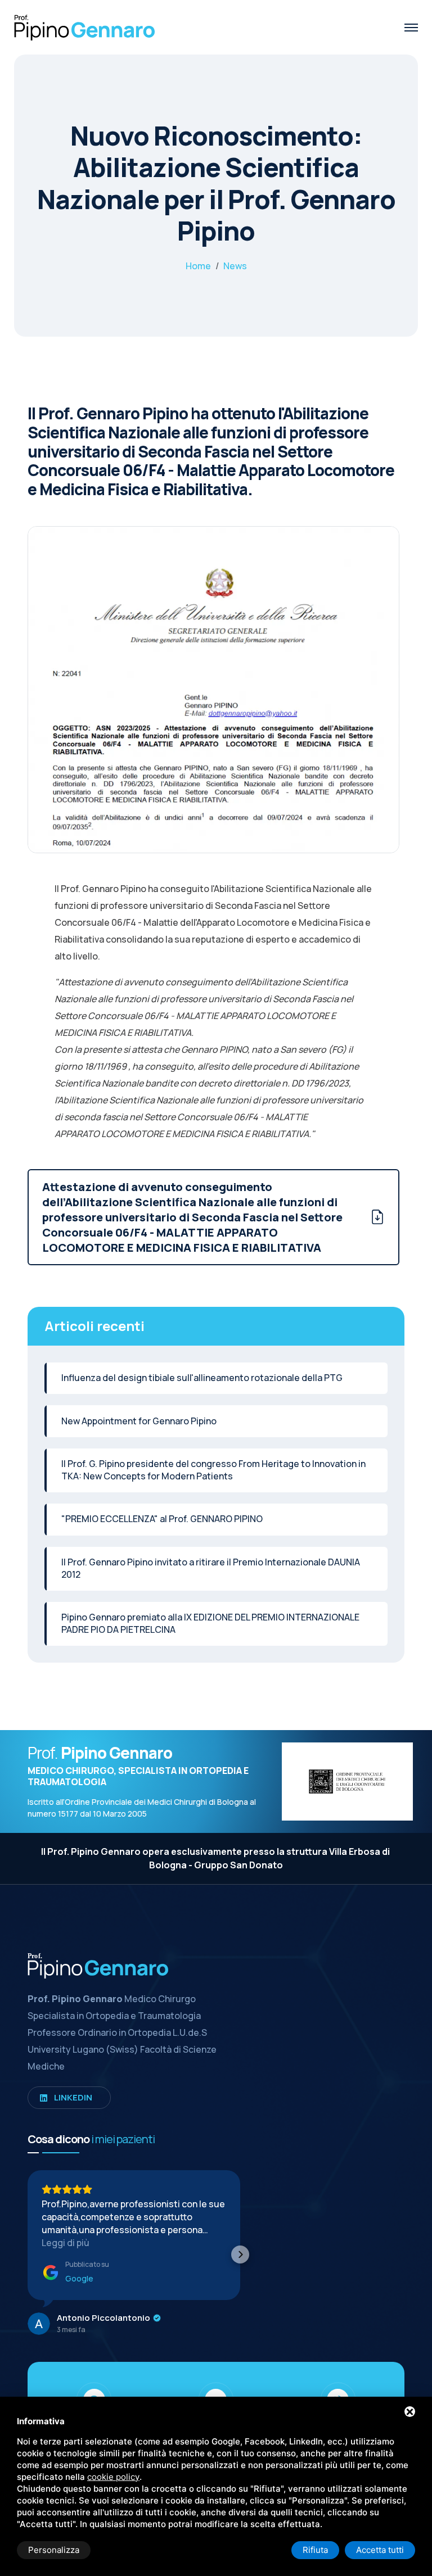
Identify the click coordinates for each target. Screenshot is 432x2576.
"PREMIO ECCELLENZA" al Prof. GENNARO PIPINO (162, 1519)
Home (198, 266)
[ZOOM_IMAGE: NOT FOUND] (213, 702)
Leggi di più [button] (66, 2243)
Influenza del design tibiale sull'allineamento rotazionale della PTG (202, 1378)
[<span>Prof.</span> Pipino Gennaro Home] (84, 26)
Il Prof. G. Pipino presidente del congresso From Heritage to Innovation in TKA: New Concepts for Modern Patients (213, 1470)
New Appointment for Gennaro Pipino (139, 1421)
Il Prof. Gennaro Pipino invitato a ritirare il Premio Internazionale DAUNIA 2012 (211, 1568)
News (235, 266)
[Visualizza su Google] (39, 2324)
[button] (28, 2254)
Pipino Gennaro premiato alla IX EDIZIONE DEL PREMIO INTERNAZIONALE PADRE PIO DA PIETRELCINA (210, 1623)
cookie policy (113, 2477)
